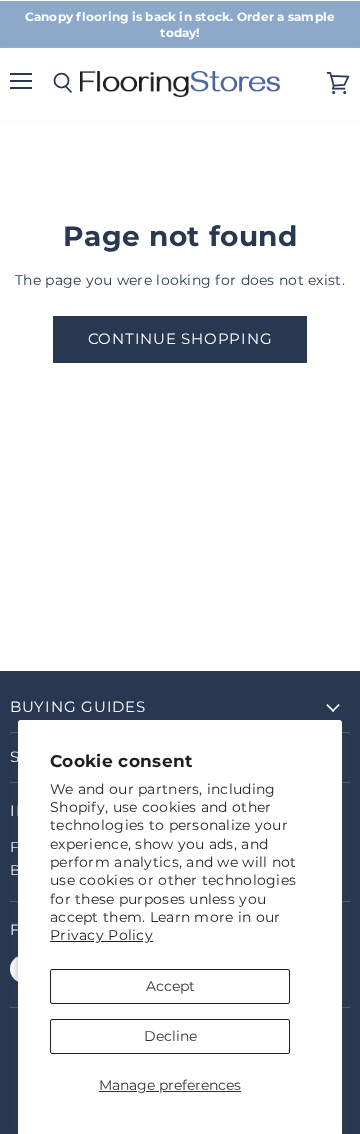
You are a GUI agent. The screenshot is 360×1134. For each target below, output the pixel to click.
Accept (170, 986)
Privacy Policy (101, 935)
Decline (170, 1036)
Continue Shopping (180, 339)
